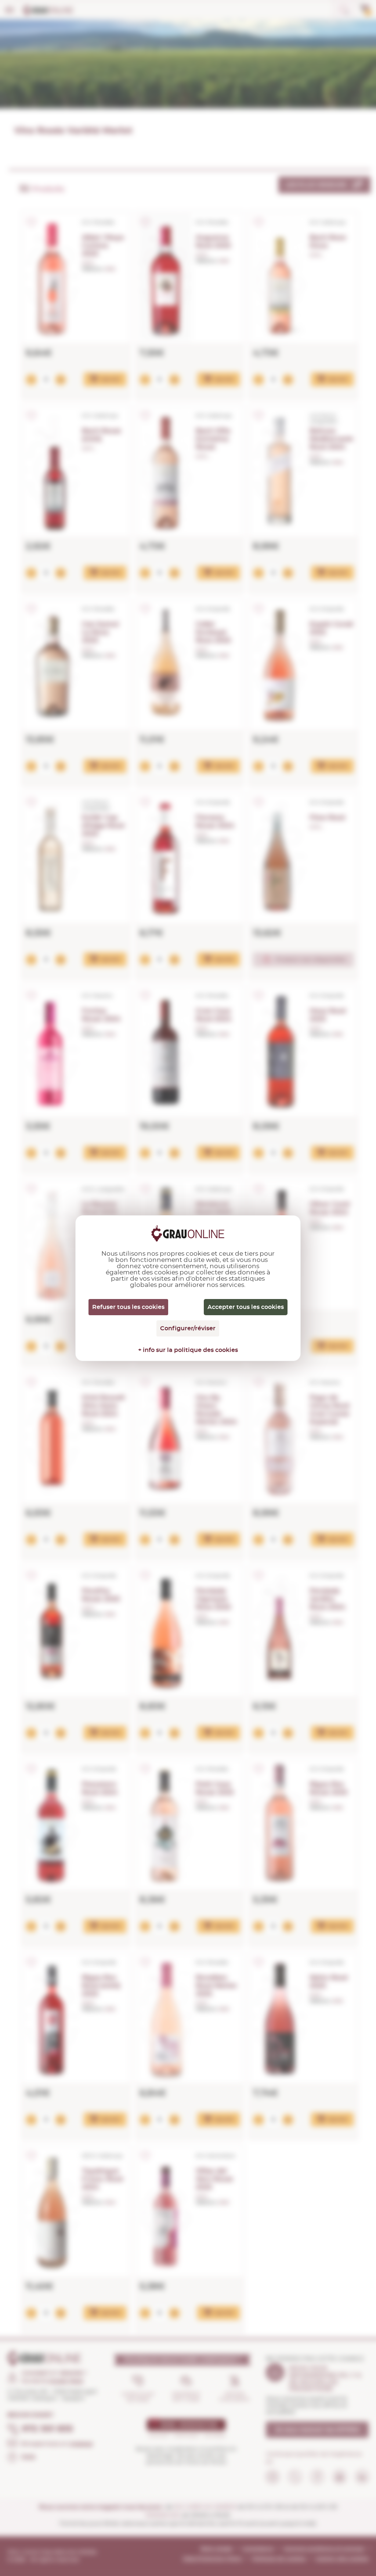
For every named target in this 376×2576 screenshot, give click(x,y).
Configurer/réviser (188, 1328)
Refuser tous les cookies (128, 1307)
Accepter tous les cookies (246, 1307)
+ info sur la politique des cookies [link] (188, 1350)
